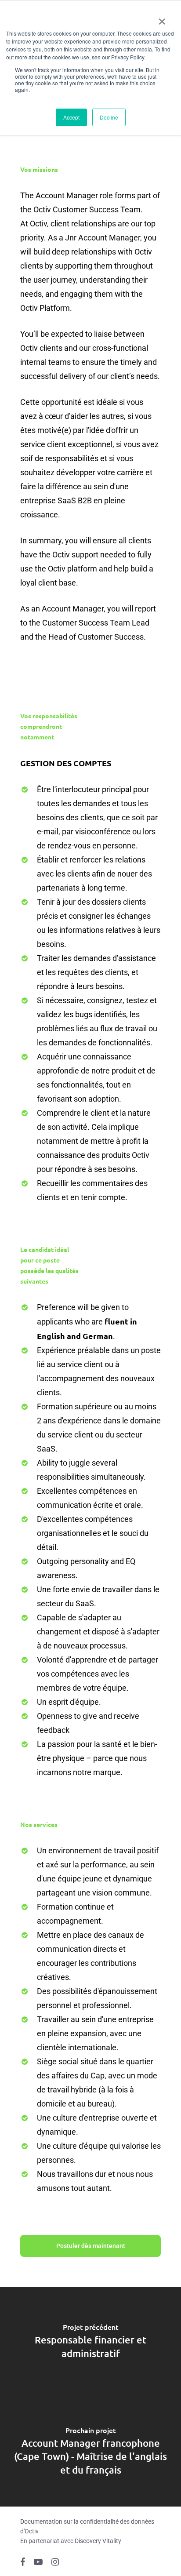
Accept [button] (71, 117)
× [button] (162, 18)
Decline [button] (109, 117)
